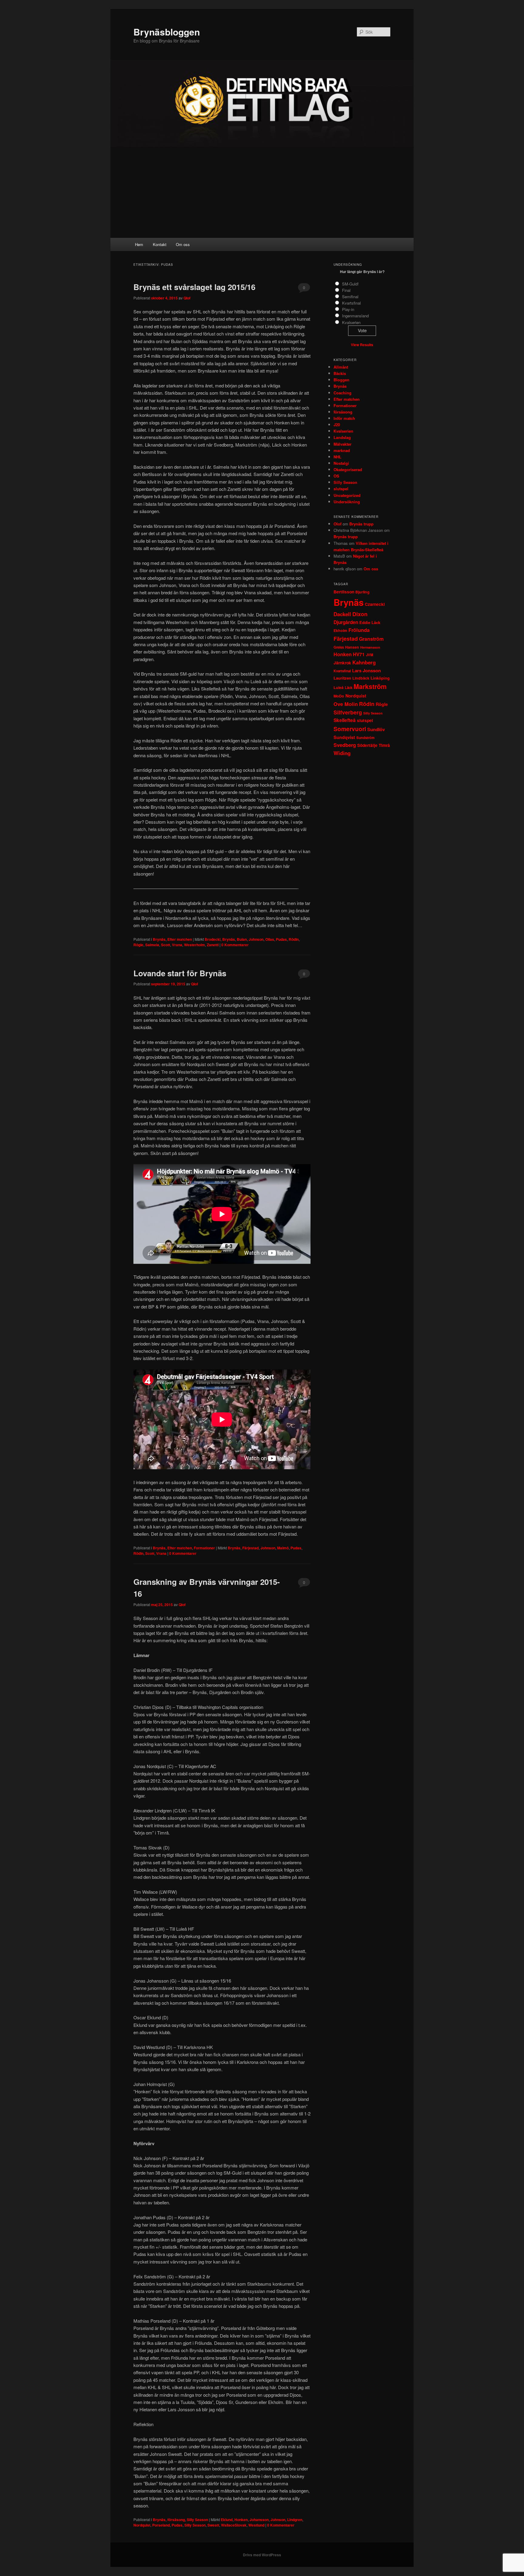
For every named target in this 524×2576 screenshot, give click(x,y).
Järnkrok (342, 663)
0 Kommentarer (304, 289)
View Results (362, 345)
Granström (371, 639)
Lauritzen (342, 678)
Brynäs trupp (361, 524)
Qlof (187, 298)
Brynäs (159, 939)
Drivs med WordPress (262, 2555)
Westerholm (195, 945)
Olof (338, 524)
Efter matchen (180, 939)
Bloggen (341, 380)
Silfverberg (348, 712)
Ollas (270, 939)
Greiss (339, 647)
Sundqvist (344, 737)
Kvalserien (351, 322)
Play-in (348, 309)
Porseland (161, 2525)
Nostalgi (341, 463)
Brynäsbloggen (167, 32)
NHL (338, 457)
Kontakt (160, 244)
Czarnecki (375, 604)
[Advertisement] (262, 192)
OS (336, 476)
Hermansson (370, 647)
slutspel (341, 489)
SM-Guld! (350, 284)
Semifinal (350, 297)
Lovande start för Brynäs (180, 973)
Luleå (339, 687)
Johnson (256, 939)
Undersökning (347, 502)
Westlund (256, 2525)
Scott (166, 945)
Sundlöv (376, 729)
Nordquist (142, 2525)
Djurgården (346, 622)
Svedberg (345, 745)
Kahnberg (364, 662)
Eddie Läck (370, 622)
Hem (139, 244)
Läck (349, 688)
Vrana (177, 945)
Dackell (342, 614)
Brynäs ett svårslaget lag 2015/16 (194, 287)
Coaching (343, 393)
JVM (370, 655)
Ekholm (340, 630)
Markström (370, 686)
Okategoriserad (348, 469)
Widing (342, 753)
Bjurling (363, 592)
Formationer (204, 1548)
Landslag (342, 437)
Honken (241, 2520)
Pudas (281, 939)
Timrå (384, 745)
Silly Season (197, 2520)
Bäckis (340, 373)
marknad (342, 450)
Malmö (283, 1548)
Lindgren (295, 2520)
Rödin (294, 939)
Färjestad (250, 1548)
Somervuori (350, 729)
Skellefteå (345, 720)
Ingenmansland (355, 316)
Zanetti (213, 945)
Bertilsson (344, 592)
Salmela (152, 945)
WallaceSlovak (234, 2525)
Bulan (242, 939)
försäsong (176, 2520)
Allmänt (341, 367)
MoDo (339, 696)
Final (346, 290)
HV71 (359, 654)
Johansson (259, 2520)
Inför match (344, 418)
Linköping (380, 678)
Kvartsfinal (351, 303)
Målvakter (343, 444)
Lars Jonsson (366, 670)
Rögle (138, 945)
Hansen (352, 647)
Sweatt (213, 2525)
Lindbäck (361, 678)
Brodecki (213, 939)
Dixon (360, 614)
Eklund (227, 2520)
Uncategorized (347, 495)
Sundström (365, 738)
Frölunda (359, 630)
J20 (337, 425)
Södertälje (367, 745)
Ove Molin (346, 704)
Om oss (183, 244)
